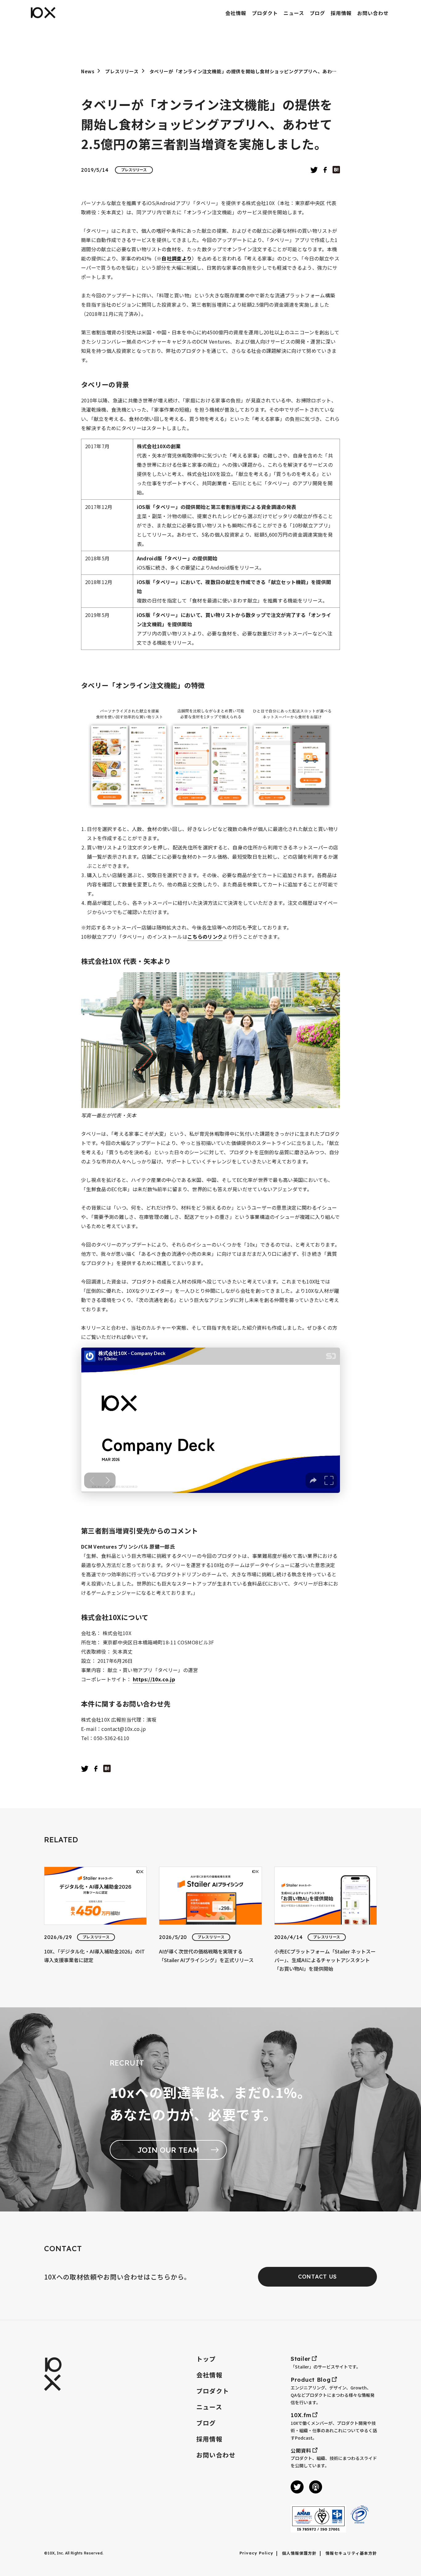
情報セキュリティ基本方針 (351, 2554)
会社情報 (209, 2375)
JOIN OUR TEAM (168, 2150)
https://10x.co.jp (154, 1679)
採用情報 (209, 2439)
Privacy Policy (257, 2553)
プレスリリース (122, 71)
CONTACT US (317, 2277)
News (88, 71)
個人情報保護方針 (299, 2554)
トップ (206, 2359)
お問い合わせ (216, 2455)
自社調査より (177, 258)
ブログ (206, 2423)
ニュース (209, 2407)
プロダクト (213, 2391)
